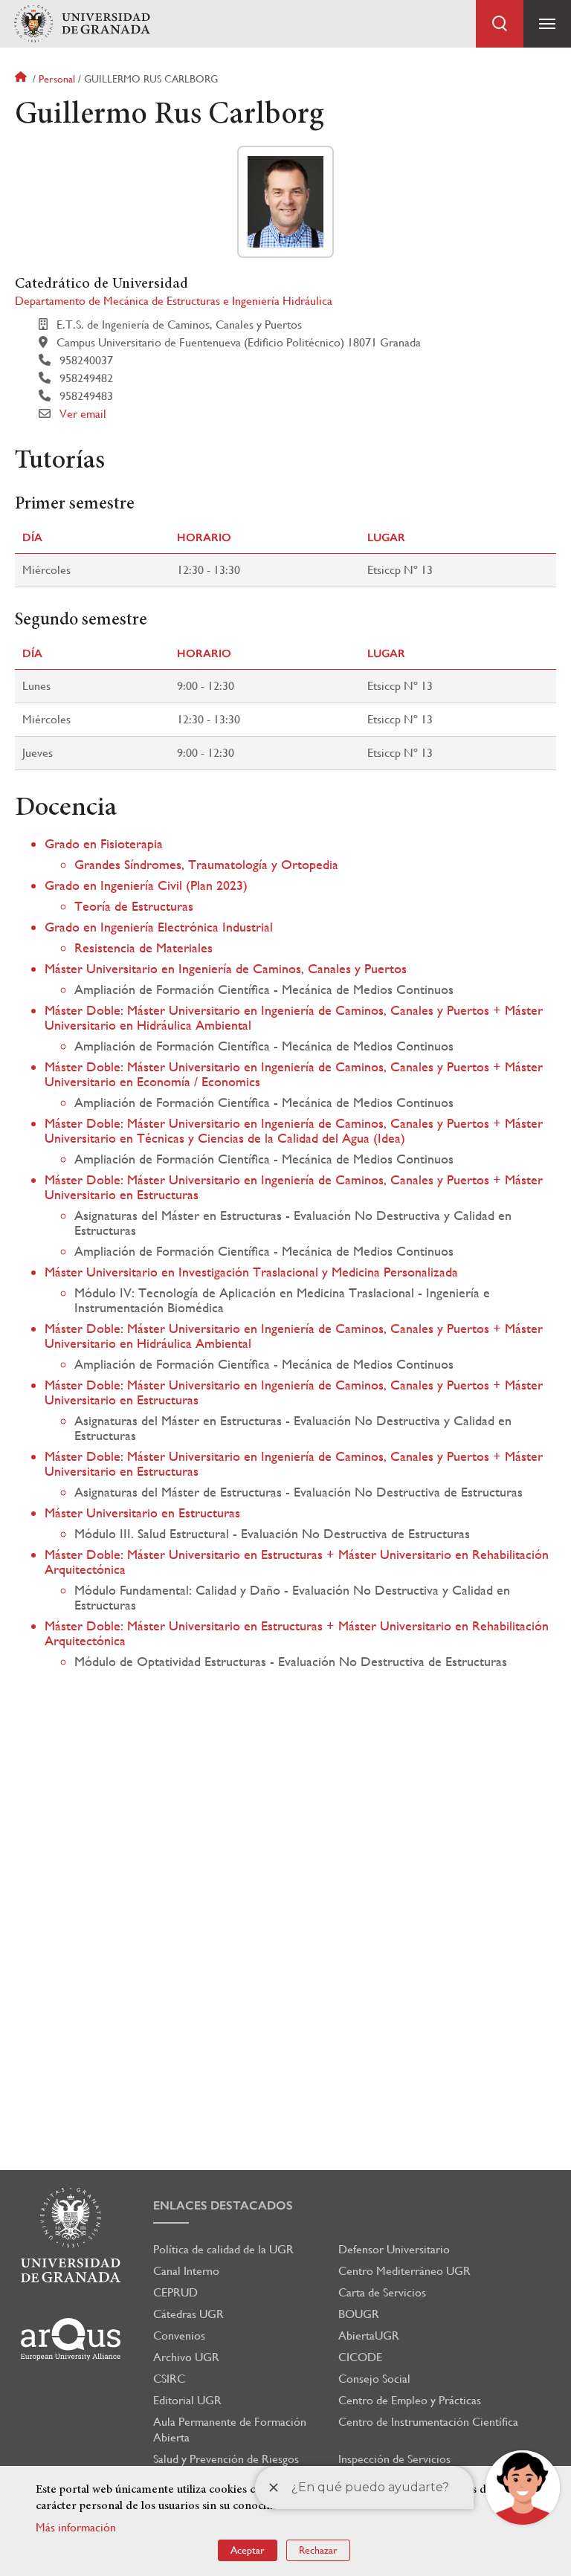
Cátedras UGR (188, 2314)
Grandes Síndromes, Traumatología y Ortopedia (206, 864)
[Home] (82, 24)
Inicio (22, 79)
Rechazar (318, 2550)
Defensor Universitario (394, 2249)
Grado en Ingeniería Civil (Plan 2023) (146, 885)
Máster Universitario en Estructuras (142, 1513)
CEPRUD (175, 2292)
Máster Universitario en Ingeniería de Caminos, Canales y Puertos (226, 968)
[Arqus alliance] (71, 2339)
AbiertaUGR (369, 2335)
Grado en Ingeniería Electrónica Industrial (159, 927)
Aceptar (248, 2550)
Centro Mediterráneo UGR (404, 2271)
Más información (76, 2527)
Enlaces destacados (223, 2205)
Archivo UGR (186, 2357)
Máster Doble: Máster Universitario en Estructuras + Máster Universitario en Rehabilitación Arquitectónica (297, 1562)
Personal (57, 79)
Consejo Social (374, 2379)
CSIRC (169, 2379)
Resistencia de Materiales (143, 948)
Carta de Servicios (382, 2292)
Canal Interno (186, 2271)
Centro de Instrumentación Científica (428, 2422)
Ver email (83, 414)
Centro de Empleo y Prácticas (410, 2400)
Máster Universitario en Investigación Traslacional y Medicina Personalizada (251, 1272)
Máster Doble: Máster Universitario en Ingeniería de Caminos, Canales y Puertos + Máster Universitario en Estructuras (294, 1187)
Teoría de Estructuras (134, 906)
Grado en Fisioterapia (104, 843)
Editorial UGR (187, 2400)
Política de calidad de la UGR (223, 2249)
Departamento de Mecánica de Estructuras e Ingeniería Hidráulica (174, 301)
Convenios (179, 2335)
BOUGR (359, 2314)
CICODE (360, 2357)
